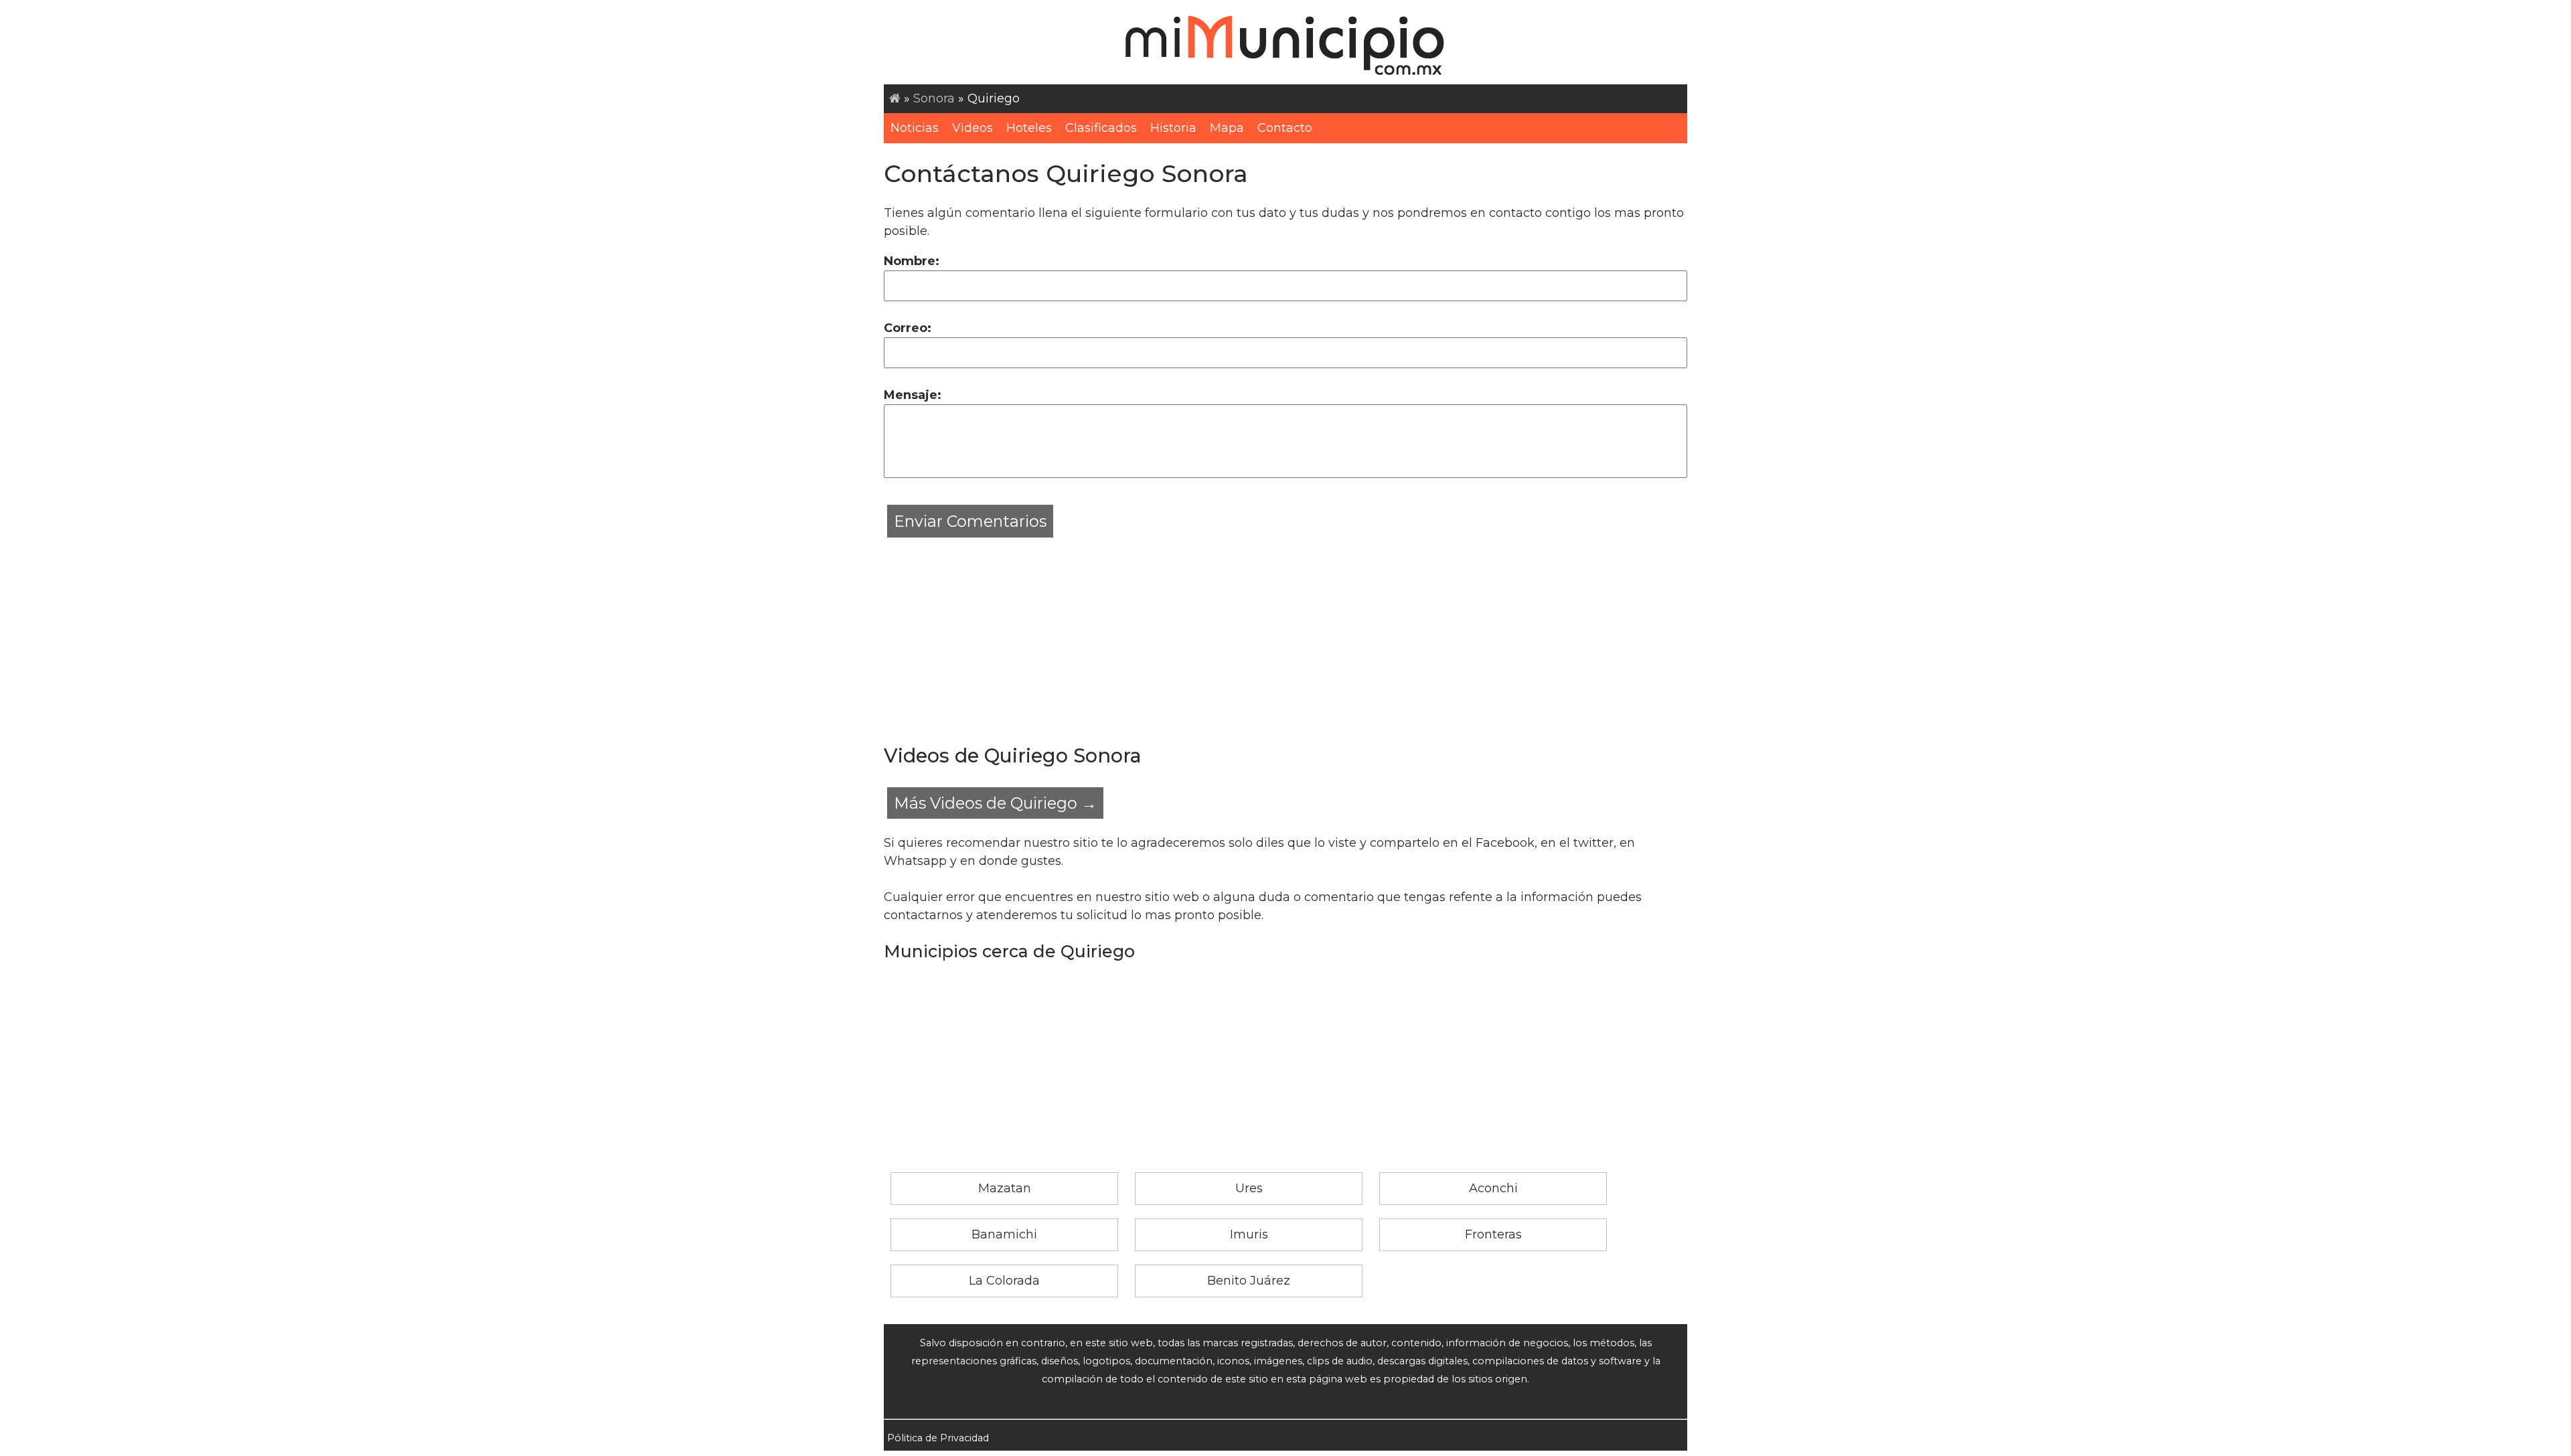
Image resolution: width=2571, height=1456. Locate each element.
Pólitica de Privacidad (938, 1438)
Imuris (1249, 1234)
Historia (1173, 128)
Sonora (934, 98)
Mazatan (1005, 1188)
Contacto (1285, 128)
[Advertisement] (1285, 635)
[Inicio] (895, 98)
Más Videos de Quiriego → (995, 803)
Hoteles (1029, 128)
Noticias (915, 128)
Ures (1249, 1188)
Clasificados (1101, 128)
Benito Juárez (1249, 1281)
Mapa (1227, 128)
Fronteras (1493, 1234)
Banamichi (1004, 1234)
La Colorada (1004, 1281)
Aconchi (1493, 1188)
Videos (972, 128)
